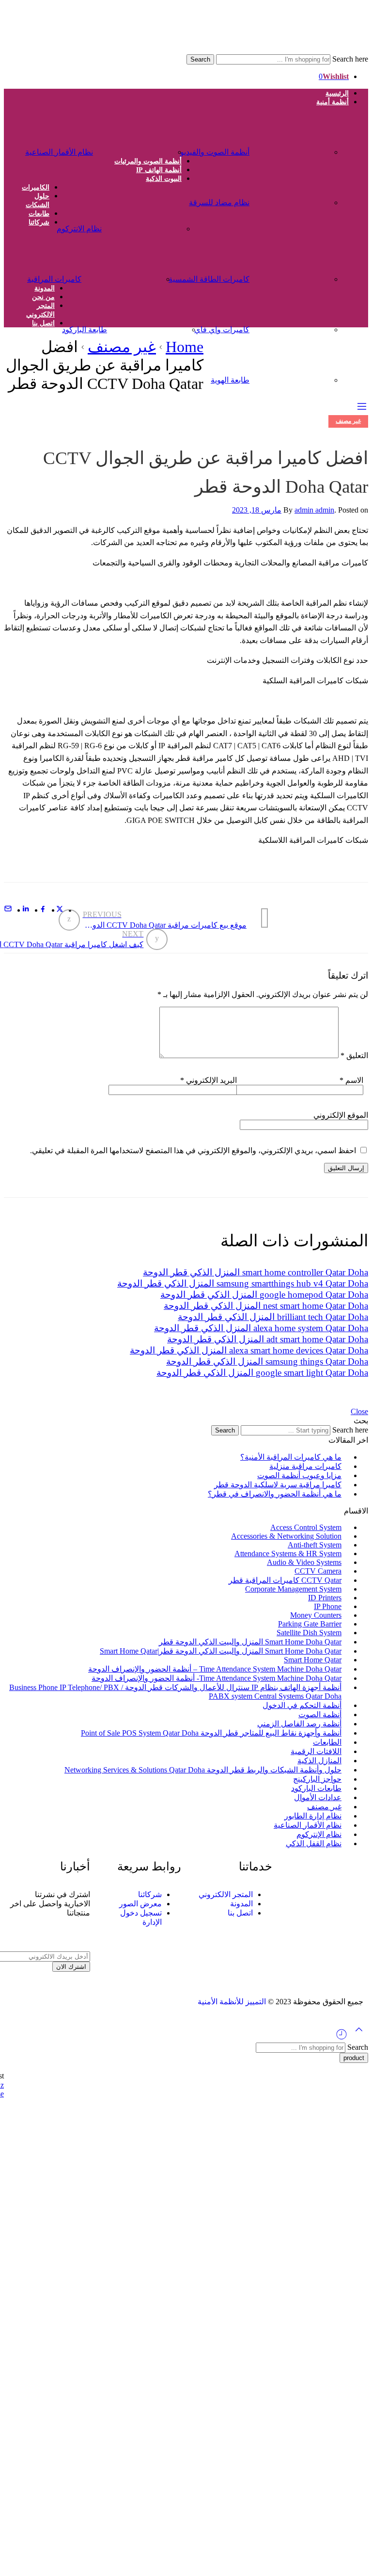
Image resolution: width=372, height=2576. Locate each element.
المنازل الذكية (319, 1761)
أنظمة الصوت (320, 1715)
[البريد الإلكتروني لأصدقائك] (8, 910)
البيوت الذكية (164, 179)
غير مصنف (122, 347)
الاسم (351, 1080)
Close (359, 1411)
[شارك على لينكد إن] (26, 910)
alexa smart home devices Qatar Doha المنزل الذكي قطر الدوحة (249, 1350)
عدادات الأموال (318, 1797)
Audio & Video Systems (304, 1562)
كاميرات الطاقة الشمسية (209, 279)
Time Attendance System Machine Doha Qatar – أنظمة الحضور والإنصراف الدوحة (215, 1669)
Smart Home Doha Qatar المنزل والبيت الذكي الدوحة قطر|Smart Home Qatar (221, 1651)
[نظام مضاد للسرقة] (285, 198)
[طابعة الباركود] (142, 325)
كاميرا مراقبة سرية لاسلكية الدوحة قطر (278, 1485)
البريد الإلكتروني (209, 1080)
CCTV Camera (318, 1571)
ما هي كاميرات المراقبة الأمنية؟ (291, 1457)
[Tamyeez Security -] (233, 50)
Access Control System (306, 1527)
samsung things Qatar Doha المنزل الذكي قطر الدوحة (267, 1361)
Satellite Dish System (309, 1633)
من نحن (43, 297)
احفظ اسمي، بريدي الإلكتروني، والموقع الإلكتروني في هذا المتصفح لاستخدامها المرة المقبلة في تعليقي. (193, 1151)
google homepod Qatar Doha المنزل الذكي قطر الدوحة (264, 1295)
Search (200, 59)
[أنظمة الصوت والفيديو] (285, 147)
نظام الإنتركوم (319, 1834)
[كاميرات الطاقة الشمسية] (285, 274)
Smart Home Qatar (313, 1660)
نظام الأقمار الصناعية (59, 152)
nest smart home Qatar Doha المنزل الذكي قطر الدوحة (266, 1306)
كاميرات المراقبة (54, 279)
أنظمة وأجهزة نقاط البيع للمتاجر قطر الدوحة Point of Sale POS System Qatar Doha (211, 1733)
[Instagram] (335, 1914)
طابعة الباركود (85, 330)
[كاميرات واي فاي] (285, 325)
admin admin (314, 510)
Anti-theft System (315, 1545)
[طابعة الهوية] (285, 375)
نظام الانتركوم (79, 229)
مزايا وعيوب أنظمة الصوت (299, 1475)
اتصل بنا (43, 323)
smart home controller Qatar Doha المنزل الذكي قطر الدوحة (256, 1272)
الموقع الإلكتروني (341, 1115)
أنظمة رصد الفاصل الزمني (299, 1724)
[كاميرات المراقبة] (116, 274)
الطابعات (327, 1742)
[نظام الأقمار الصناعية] (128, 147)
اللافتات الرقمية (316, 1751)
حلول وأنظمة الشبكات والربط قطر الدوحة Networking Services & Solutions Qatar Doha (203, 1770)
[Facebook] (351, 1914)
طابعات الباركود (316, 1788)
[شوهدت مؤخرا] (341, 2038)
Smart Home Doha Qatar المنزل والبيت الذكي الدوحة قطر (250, 1642)
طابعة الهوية (230, 380)
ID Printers (325, 1598)
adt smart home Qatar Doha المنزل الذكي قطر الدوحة (268, 1339)
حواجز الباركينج (317, 1779)
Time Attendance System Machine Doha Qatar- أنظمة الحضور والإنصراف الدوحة (217, 1678)
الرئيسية (337, 93)
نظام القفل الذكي (314, 1843)
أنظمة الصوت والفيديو (215, 152)
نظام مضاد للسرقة (219, 202)
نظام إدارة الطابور (313, 1816)
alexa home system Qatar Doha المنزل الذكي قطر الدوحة (261, 1328)
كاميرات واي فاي (222, 330)
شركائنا (39, 222)
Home (185, 347)
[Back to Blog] (265, 918)
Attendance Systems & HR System (288, 1554)
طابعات (39, 214)
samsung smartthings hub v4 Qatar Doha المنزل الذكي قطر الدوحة (243, 1283)
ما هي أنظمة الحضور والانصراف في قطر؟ (275, 1494)
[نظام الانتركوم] (137, 224)
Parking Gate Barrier (310, 1624)
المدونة (45, 288)
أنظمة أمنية (333, 102)
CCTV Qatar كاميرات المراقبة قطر (285, 1580)
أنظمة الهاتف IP (159, 170)
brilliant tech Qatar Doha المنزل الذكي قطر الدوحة (273, 1317)
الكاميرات (36, 187)
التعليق (354, 1055)
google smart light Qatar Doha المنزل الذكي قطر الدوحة (262, 1373)
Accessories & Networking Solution (286, 1536)
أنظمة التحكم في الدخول (302, 1705)
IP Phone (328, 1606)
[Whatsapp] (302, 1914)
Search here (349, 59)
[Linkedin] (286, 1914)
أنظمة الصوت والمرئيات (148, 161)
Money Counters (316, 1615)
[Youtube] (319, 1914)
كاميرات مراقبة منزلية (305, 1466)
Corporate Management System (293, 1589)
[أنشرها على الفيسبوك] (43, 910)
